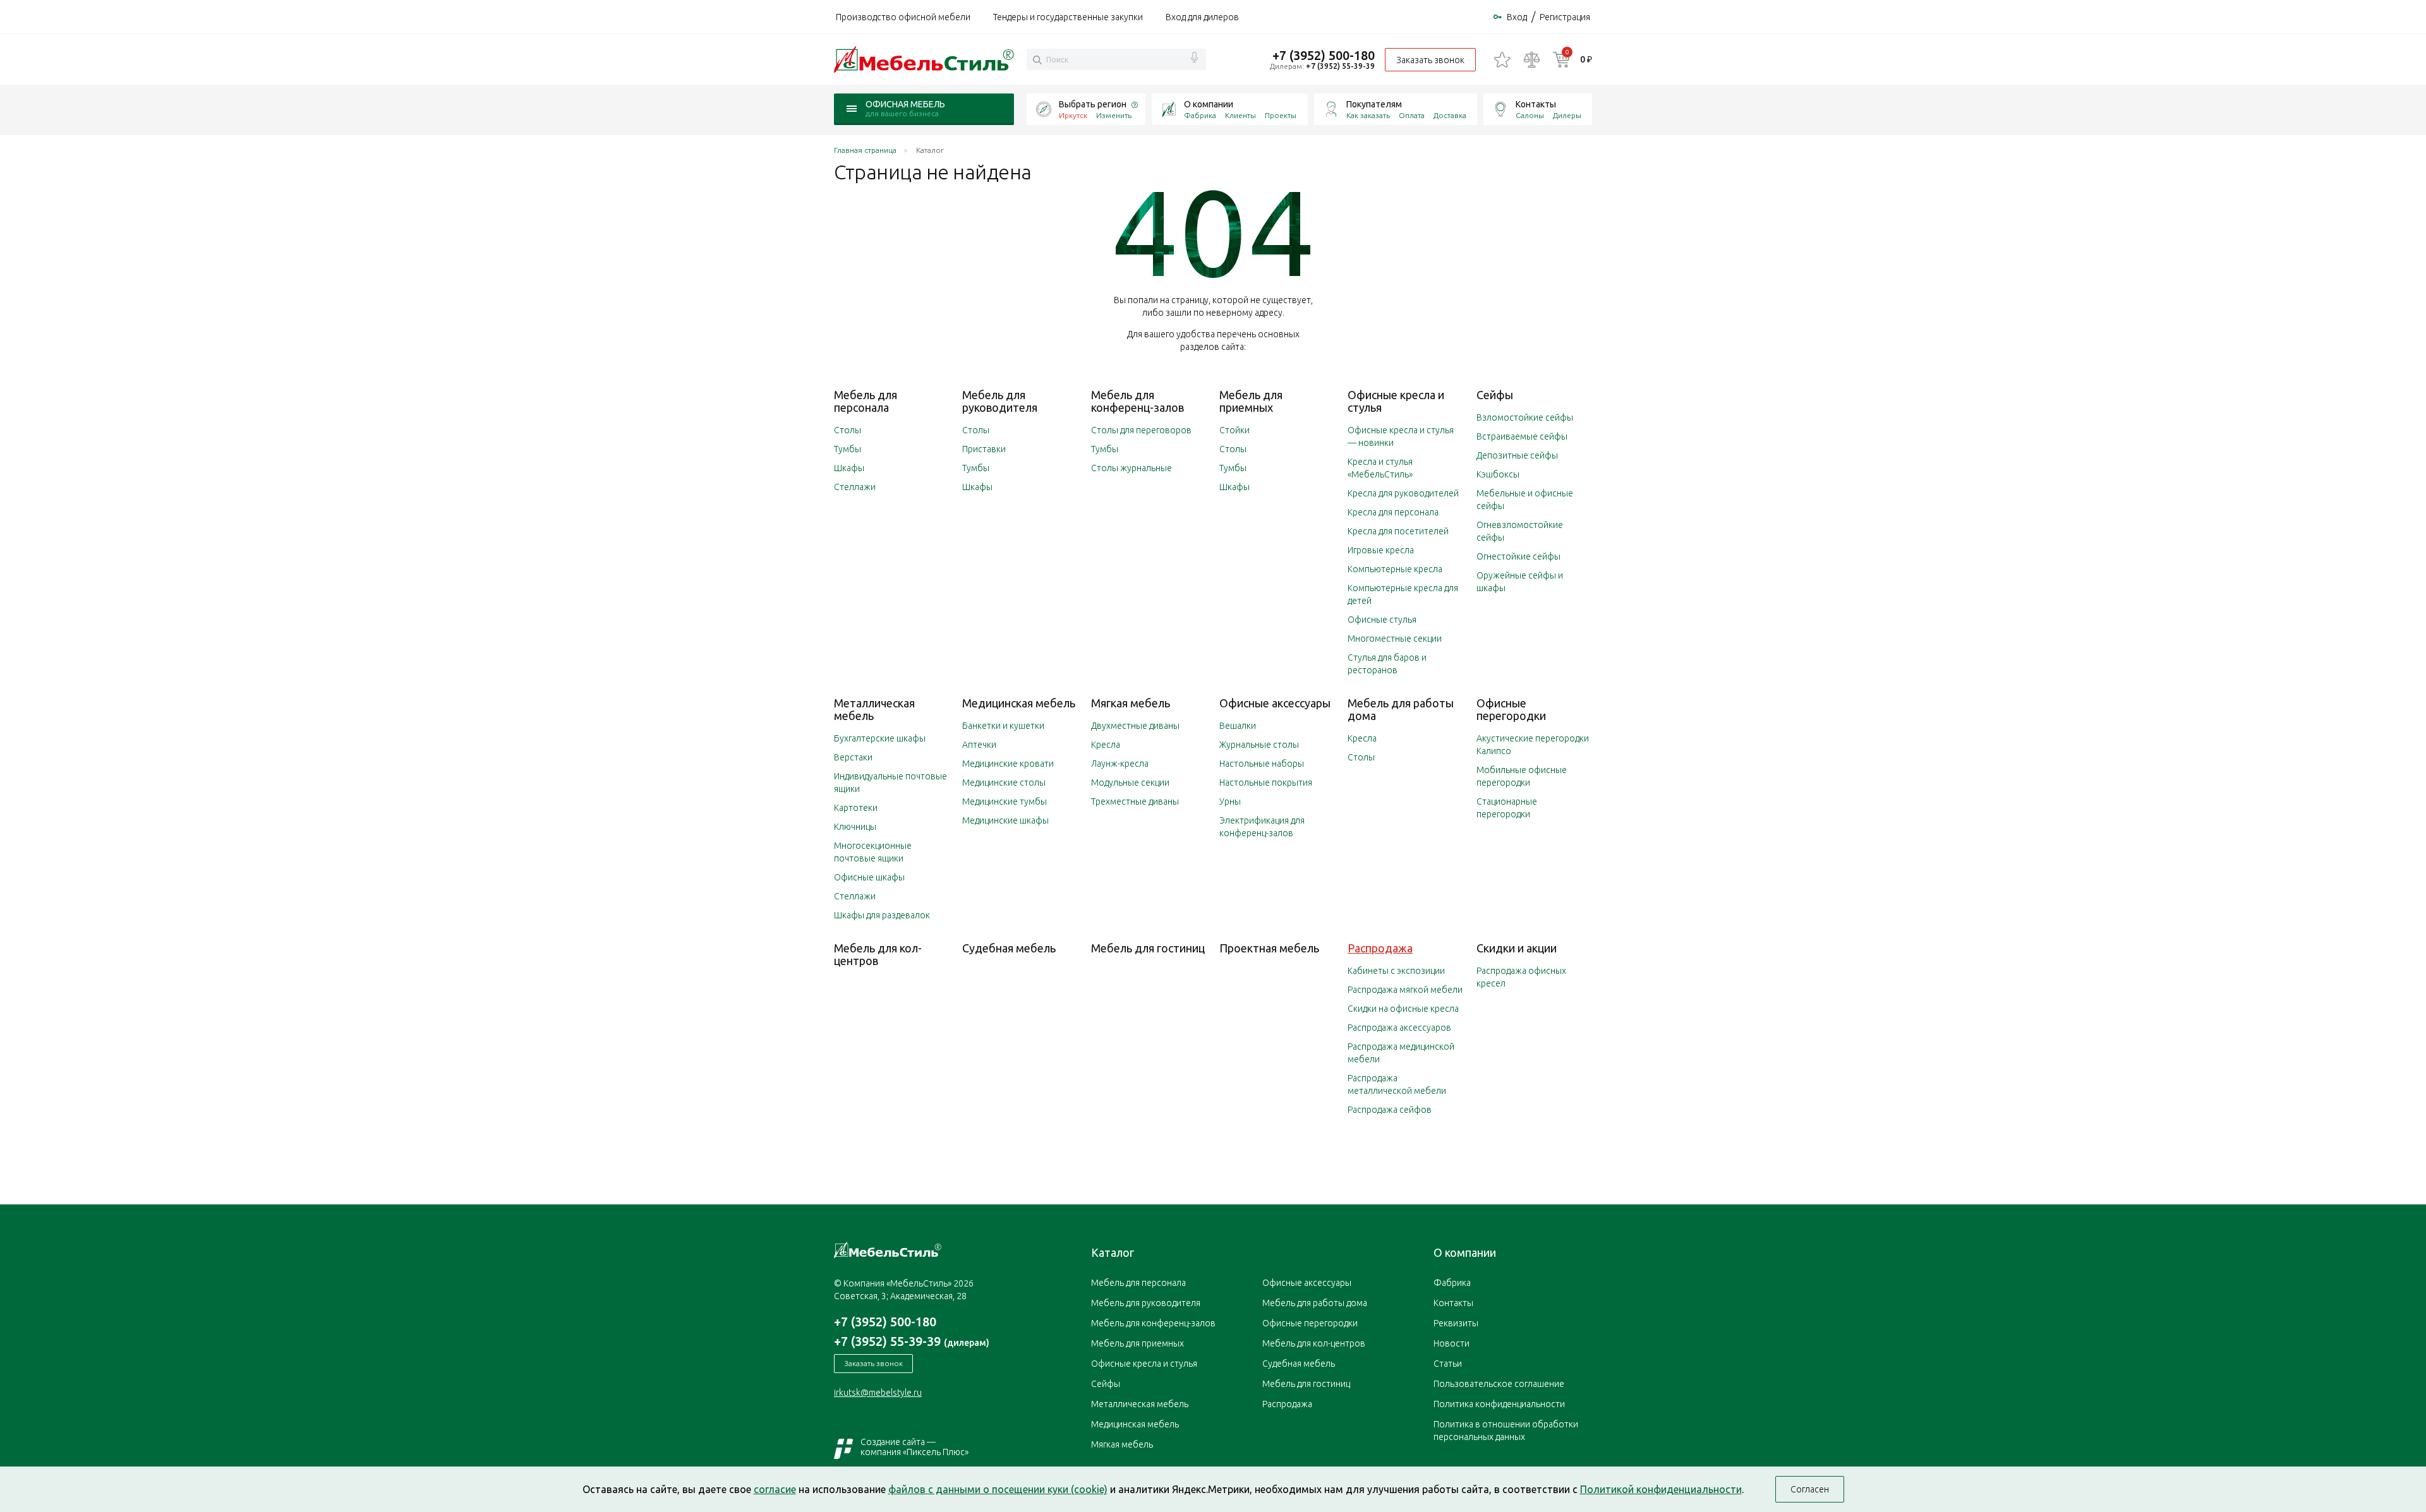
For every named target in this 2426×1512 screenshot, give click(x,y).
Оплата (1412, 115)
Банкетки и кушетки (1003, 726)
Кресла (1106, 745)
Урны (1230, 801)
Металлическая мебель (1140, 1404)
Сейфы (1495, 395)
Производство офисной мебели (903, 17)
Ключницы (855, 827)
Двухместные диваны (1135, 726)
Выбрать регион (1093, 104)
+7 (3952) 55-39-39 (1340, 66)
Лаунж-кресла (1120, 764)
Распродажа (1380, 948)
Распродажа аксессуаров (1399, 1028)
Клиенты (1240, 115)
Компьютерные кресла (1395, 569)
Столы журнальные (1132, 468)
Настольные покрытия (1266, 783)
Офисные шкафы (869, 877)
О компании (1209, 104)
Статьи (1448, 1364)
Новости (1451, 1343)
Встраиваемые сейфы (1522, 436)
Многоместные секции (1395, 639)
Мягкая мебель (1131, 703)
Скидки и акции (1517, 948)
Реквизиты (1456, 1323)
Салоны (1530, 115)
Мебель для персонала (866, 401)
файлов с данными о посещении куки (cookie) (998, 1489)
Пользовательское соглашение (1499, 1384)
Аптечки (979, 745)
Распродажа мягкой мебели (1405, 990)
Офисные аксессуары (1275, 703)
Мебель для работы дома (1315, 1303)
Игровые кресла (1381, 550)
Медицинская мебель (1019, 703)
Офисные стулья (1382, 620)
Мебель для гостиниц (1148, 948)
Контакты (1536, 104)
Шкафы (849, 468)
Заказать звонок (1430, 60)
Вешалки (1238, 726)
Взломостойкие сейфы (1525, 417)
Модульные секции (1130, 783)
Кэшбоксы (1498, 474)
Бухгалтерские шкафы (880, 738)
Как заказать (1368, 115)
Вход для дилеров (1202, 17)
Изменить (1114, 115)
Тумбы (848, 449)
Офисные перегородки (1511, 709)
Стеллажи (855, 487)
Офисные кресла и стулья (1144, 1364)
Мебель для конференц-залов (1138, 401)
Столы (848, 430)
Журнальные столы (1259, 745)
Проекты (1281, 115)
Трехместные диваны (1135, 801)
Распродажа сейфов (1390, 1110)
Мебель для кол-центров (878, 954)
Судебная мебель (1009, 948)
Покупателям (1374, 104)
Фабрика (1200, 115)
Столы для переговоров (1141, 430)
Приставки (984, 449)
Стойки (1234, 430)
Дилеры (1567, 115)
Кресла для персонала (1393, 512)
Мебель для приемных (1251, 401)
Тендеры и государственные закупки (1068, 17)
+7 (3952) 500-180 (1324, 55)
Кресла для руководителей (1403, 493)
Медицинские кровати (1008, 764)
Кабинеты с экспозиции (1396, 971)
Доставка (1450, 115)
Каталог (1113, 1252)
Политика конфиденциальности (1499, 1404)
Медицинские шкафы (1005, 820)
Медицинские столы (1004, 783)
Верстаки (853, 757)
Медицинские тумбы (1005, 801)
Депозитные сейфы (1517, 455)
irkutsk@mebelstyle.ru (878, 1393)
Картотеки (856, 808)
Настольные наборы (1262, 764)
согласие (775, 1489)
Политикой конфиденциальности (1661, 1489)
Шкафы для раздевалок (882, 915)
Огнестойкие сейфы (1518, 556)
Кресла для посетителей (1398, 531)
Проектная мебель (1269, 948)
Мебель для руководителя (1000, 401)
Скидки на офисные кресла (1403, 1009)
